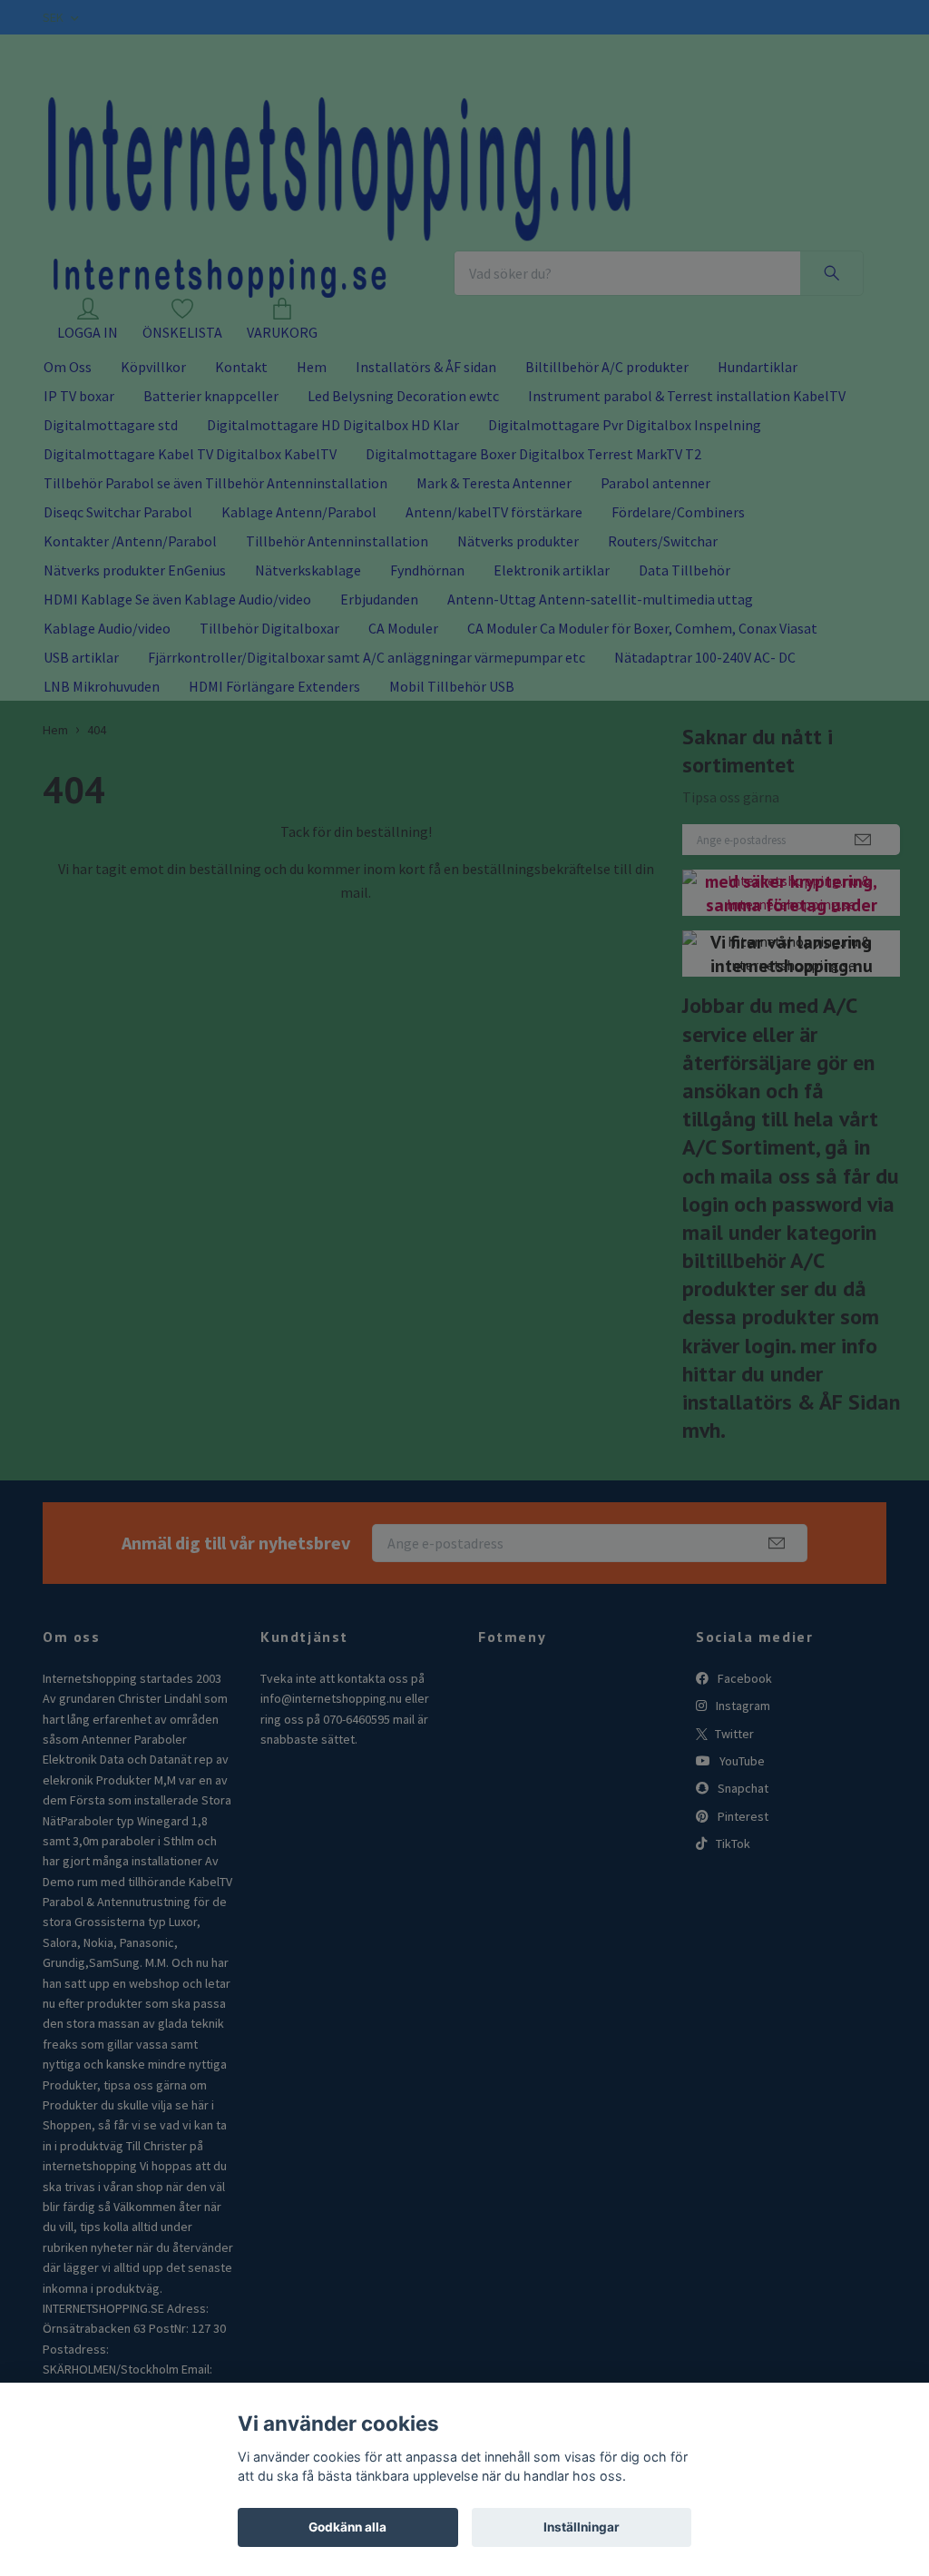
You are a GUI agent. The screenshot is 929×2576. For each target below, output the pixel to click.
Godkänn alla (347, 2527)
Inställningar (582, 2527)
